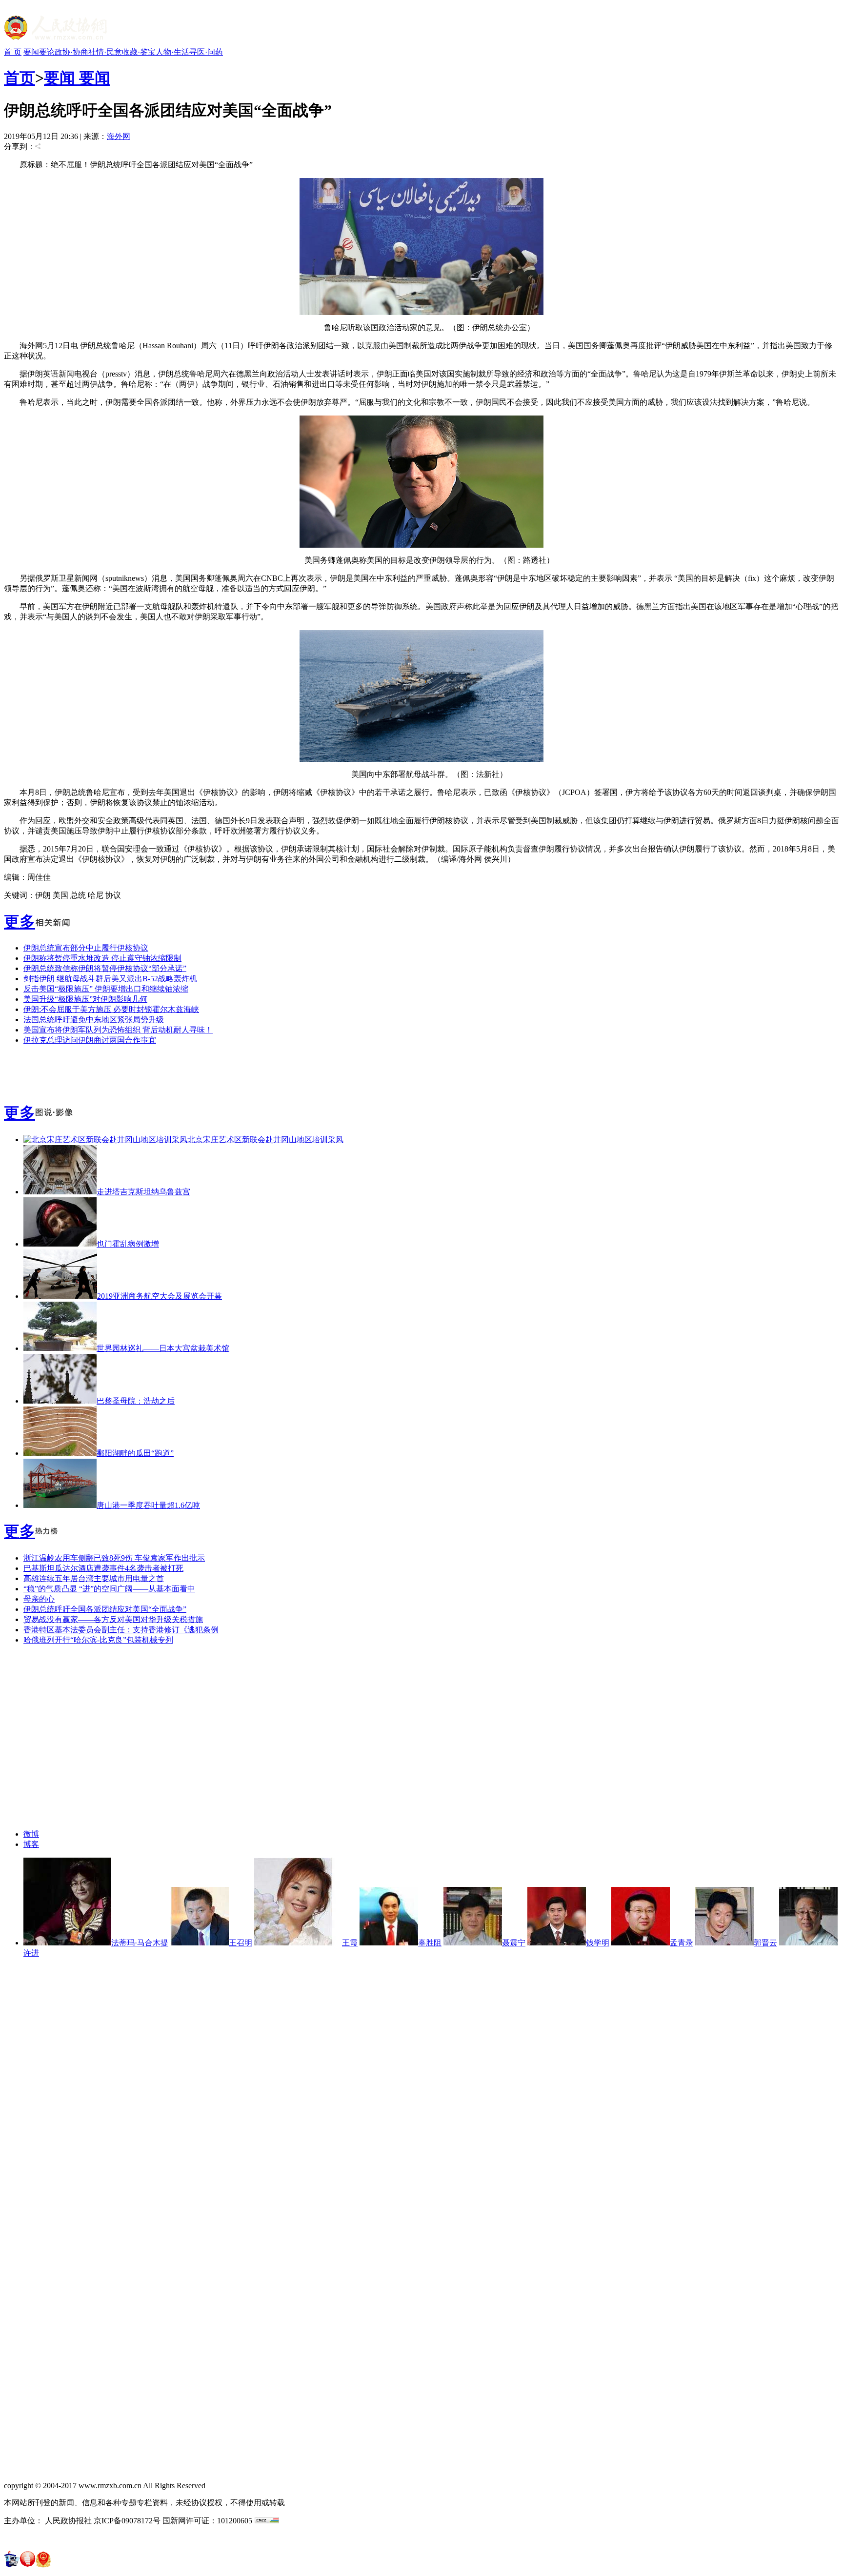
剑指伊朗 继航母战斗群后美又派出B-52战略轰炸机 (110, 979)
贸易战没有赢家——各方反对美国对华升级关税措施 (113, 1619)
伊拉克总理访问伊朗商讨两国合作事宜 (90, 1040)
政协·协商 (71, 52)
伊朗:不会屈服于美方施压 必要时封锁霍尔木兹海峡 (111, 1009)
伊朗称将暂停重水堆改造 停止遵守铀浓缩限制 (102, 958)
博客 (31, 1844)
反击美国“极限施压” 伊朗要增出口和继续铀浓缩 (106, 989)
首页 (20, 78)
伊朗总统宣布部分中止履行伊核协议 (86, 948)
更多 (20, 922)
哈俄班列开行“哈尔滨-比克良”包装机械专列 (98, 1640)
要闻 (31, 52)
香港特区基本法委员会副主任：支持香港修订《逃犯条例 (121, 1630)
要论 (47, 52)
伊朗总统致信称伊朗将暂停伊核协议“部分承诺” (105, 968)
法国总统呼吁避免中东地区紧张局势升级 (94, 1020)
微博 (31, 1834)
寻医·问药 (206, 52)
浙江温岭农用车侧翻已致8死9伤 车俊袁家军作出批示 (114, 1558)
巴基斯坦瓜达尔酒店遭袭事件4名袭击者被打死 (103, 1568)
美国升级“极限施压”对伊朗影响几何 (85, 999)
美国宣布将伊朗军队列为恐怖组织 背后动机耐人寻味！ (118, 1030)
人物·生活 (172, 52)
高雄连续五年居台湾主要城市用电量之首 (94, 1578)
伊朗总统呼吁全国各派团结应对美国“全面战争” (105, 1609)
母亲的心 (39, 1599)
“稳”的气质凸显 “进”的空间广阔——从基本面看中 (109, 1589)
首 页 (13, 52)
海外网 (119, 136)
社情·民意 (105, 52)
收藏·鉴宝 (139, 52)
